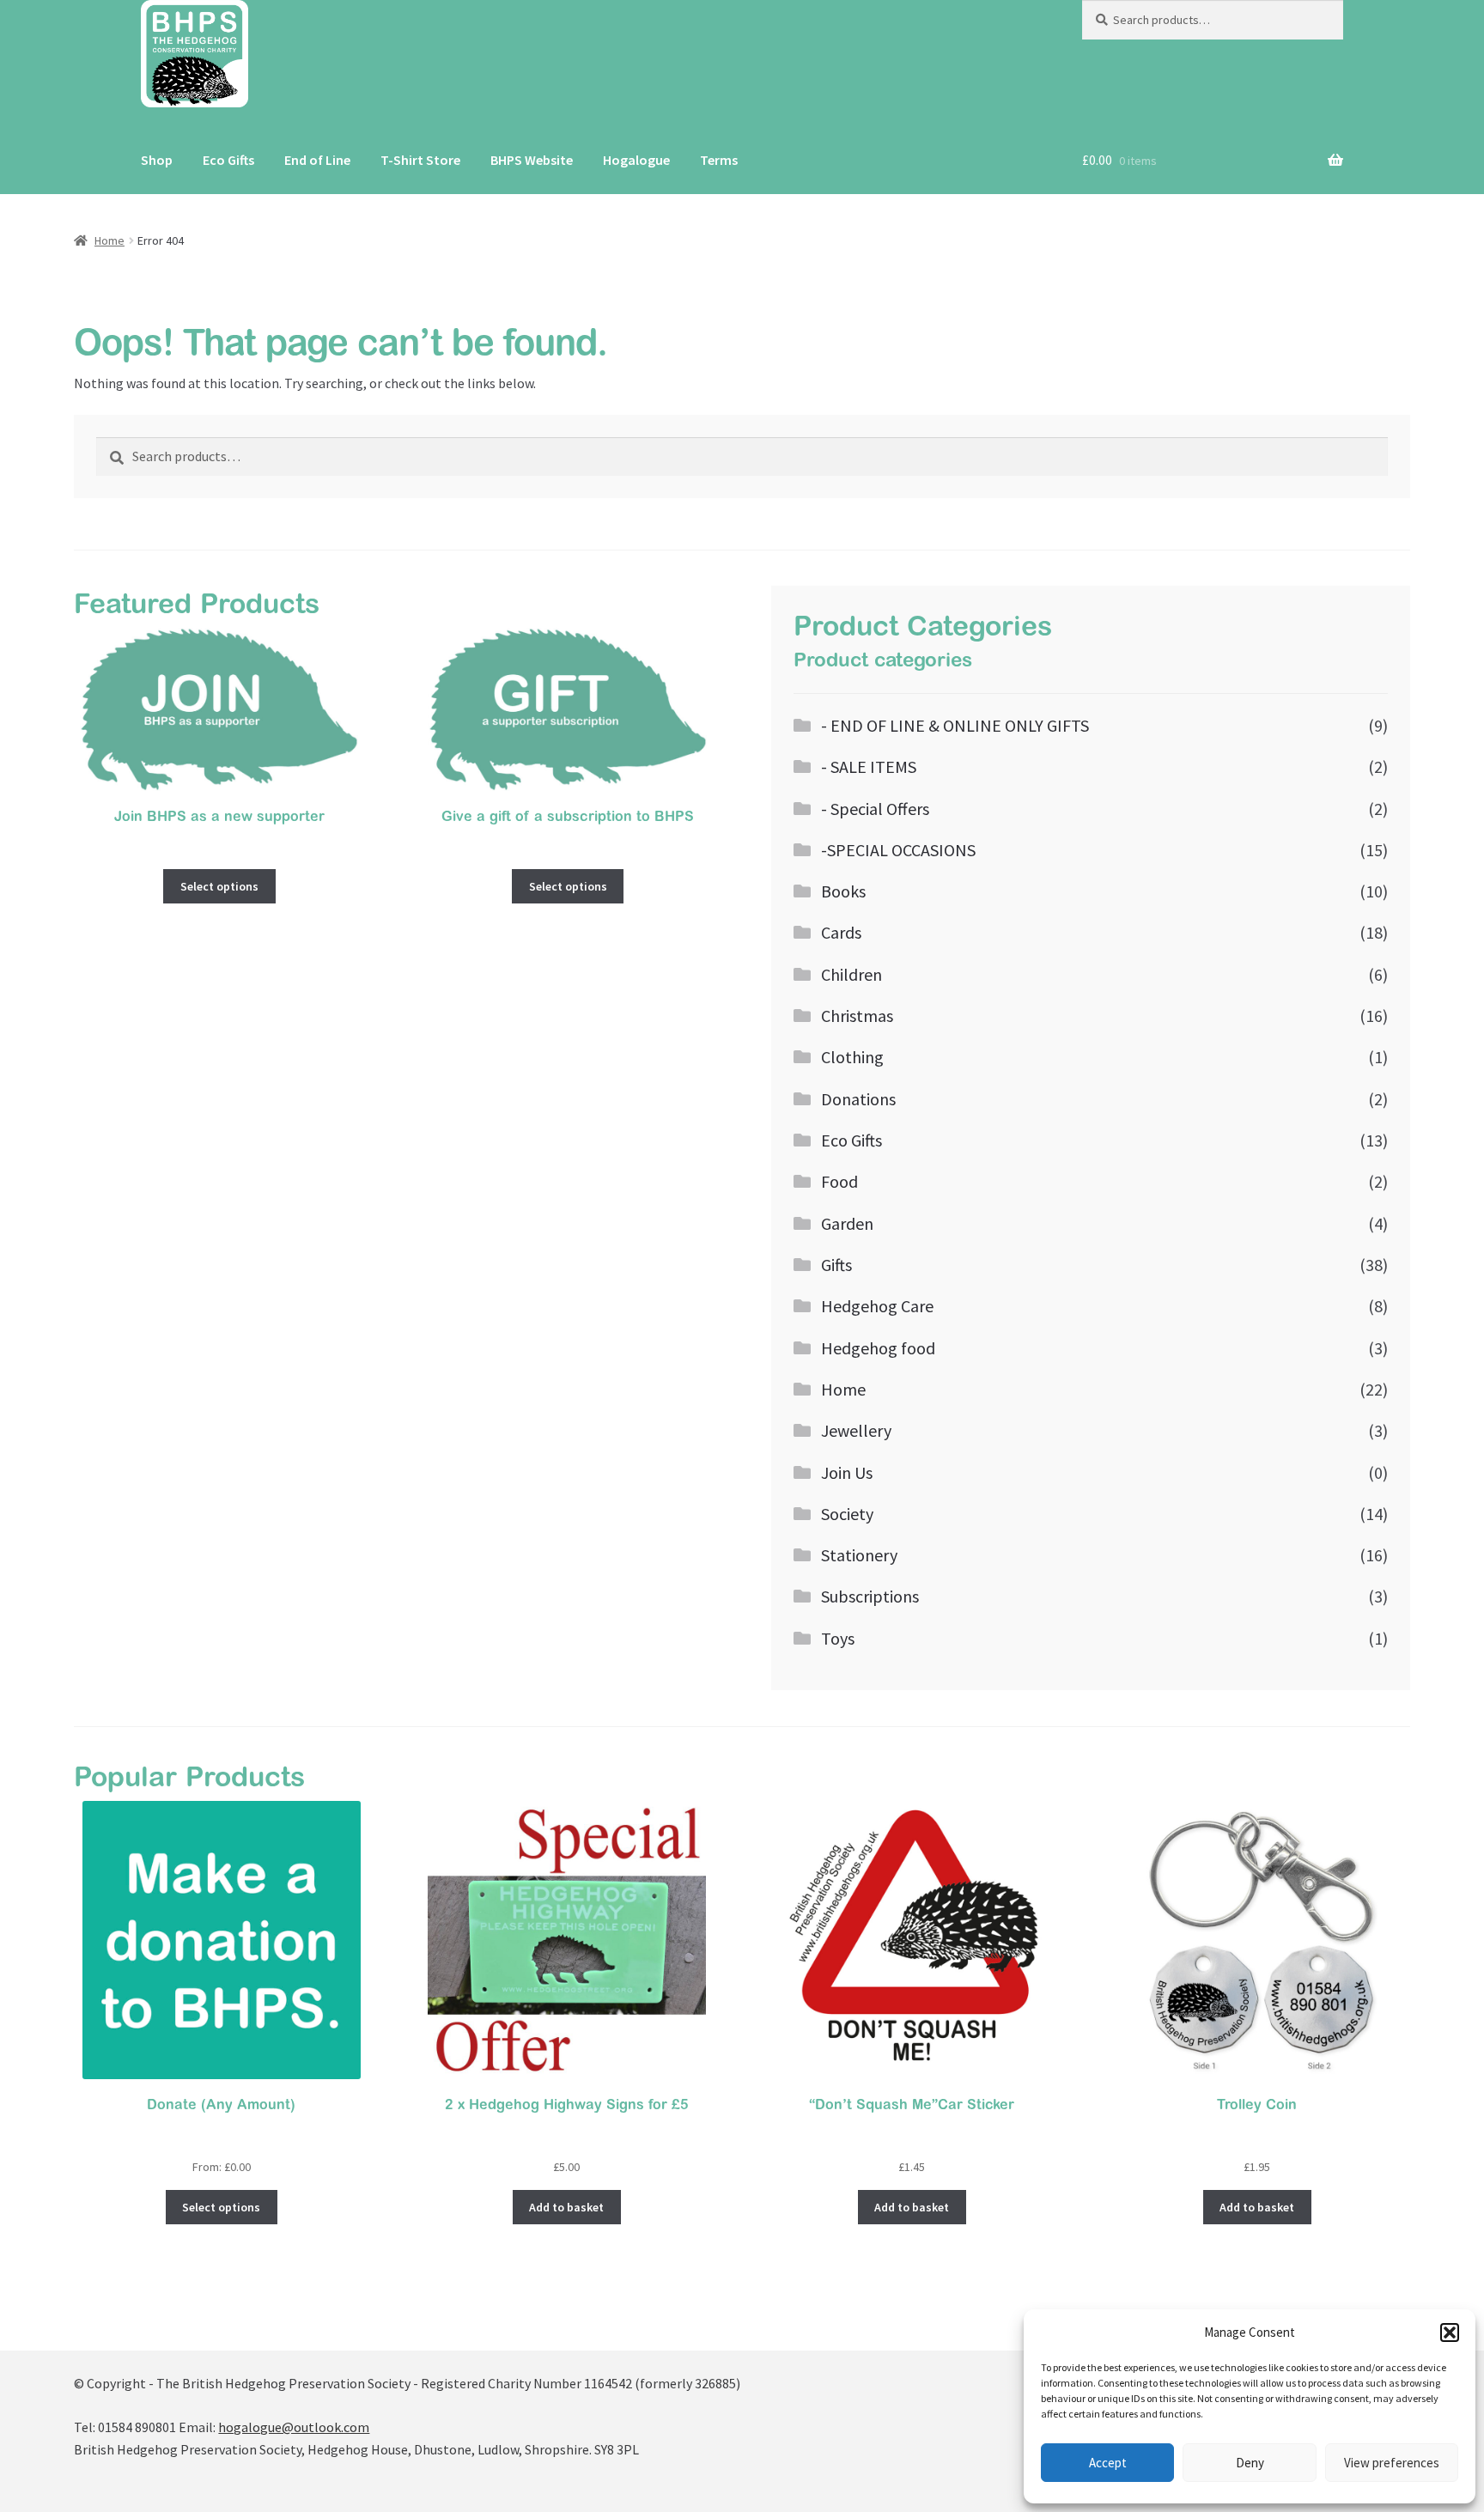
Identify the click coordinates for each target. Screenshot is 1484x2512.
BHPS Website (532, 160)
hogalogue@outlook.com (294, 2427)
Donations (858, 1099)
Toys (838, 1638)
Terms (719, 160)
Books (843, 891)
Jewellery (856, 1430)
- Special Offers (875, 809)
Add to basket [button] (566, 2207)
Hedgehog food (878, 1348)
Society (847, 1514)
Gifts (836, 1265)
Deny (1250, 2463)
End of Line (317, 160)
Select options (219, 886)
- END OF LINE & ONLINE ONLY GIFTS (955, 725)
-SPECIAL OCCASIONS (898, 850)
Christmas (857, 1016)
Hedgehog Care (877, 1306)
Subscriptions (870, 1596)
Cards (841, 932)
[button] (1450, 2333)
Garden (847, 1223)
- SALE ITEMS (869, 766)
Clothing (852, 1057)
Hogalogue (636, 160)
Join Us (847, 1472)
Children (851, 974)
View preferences (1392, 2463)
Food (839, 1181)
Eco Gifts (228, 160)
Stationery (859, 1555)
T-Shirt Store (420, 160)
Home (109, 240)
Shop (157, 160)
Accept (1108, 2463)
